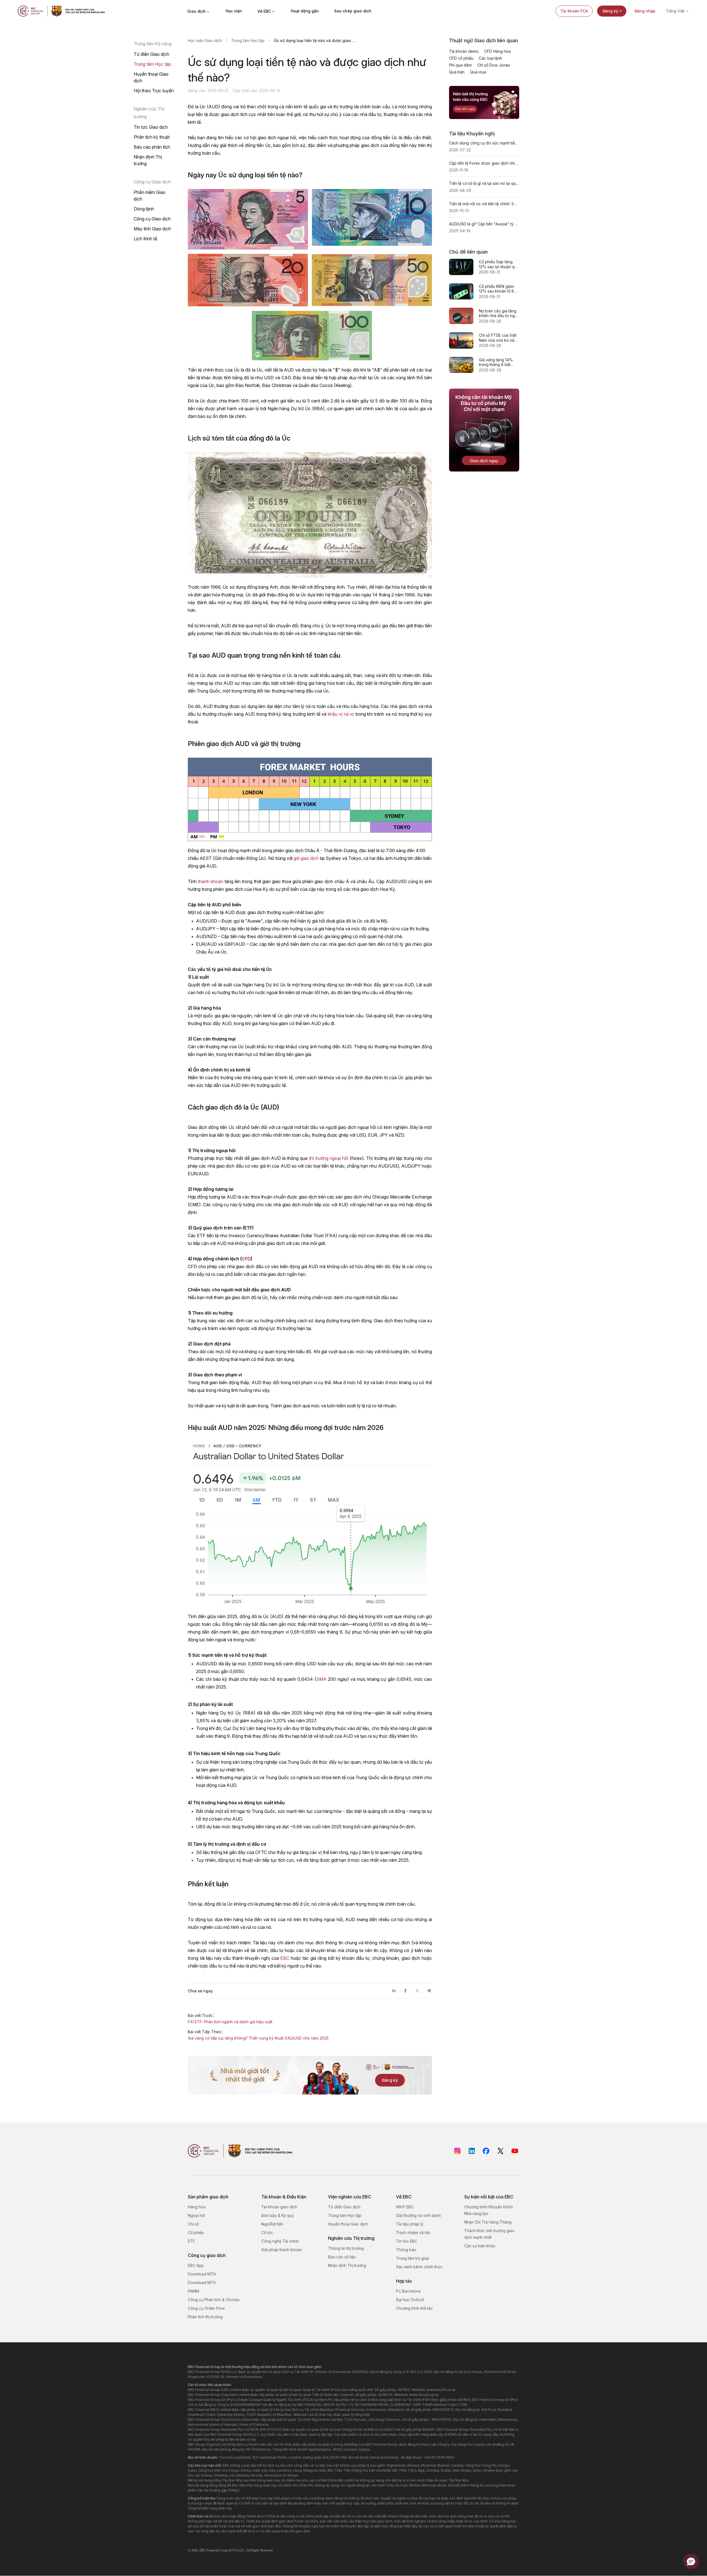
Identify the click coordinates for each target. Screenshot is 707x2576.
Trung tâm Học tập (152, 64)
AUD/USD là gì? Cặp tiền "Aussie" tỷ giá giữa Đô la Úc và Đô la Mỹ (484, 224)
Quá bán (457, 72)
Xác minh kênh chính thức (419, 2267)
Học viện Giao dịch (205, 40)
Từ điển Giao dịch (151, 54)
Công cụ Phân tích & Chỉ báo (214, 2300)
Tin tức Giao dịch (151, 127)
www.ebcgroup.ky (424, 2395)
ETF (191, 2241)
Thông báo (406, 2250)
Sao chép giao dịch (353, 11)
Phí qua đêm (460, 65)
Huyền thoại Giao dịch (151, 77)
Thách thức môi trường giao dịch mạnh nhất (489, 2234)
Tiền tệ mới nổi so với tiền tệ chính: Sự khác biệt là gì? (484, 204)
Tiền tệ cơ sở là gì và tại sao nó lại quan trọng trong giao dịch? (484, 183)
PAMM (193, 2291)
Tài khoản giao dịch (279, 2207)
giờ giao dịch (306, 858)
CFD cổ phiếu (461, 58)
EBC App (196, 2265)
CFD (246, 1259)
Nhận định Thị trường (148, 160)
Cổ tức (267, 2233)
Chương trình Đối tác (414, 2308)
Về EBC (264, 11)
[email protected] (384, 2457)
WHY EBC (405, 2207)
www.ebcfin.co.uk (441, 2390)
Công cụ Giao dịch (152, 219)
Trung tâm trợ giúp (413, 2258)
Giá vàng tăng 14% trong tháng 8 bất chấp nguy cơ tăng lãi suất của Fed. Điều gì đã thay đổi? (498, 362)
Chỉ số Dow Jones (494, 65)
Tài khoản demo (464, 51)
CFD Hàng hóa (497, 51)
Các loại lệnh (490, 58)
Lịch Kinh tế (145, 239)
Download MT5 (202, 2283)
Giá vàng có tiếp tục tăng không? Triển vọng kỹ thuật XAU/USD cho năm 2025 (258, 2038)
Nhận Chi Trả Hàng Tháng (488, 2222)
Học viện (234, 11)
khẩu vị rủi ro (341, 714)
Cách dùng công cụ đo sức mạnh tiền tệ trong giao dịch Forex (484, 143)
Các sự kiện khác (480, 2246)
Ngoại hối (196, 2215)
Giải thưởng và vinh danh (418, 2215)
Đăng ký (610, 11)
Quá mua (478, 72)
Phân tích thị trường (205, 2317)
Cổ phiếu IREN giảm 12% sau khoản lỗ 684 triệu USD (499, 289)
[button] (691, 2561)
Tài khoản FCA (574, 11)
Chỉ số (193, 2224)
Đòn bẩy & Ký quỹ (278, 2215)
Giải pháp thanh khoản (282, 2250)
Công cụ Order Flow (206, 2308)
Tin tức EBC (407, 2241)
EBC (285, 1958)
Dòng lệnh (144, 209)
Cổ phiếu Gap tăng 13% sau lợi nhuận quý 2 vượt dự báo (499, 264)
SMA (321, 1679)
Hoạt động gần (305, 11)
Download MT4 (202, 2274)
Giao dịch (196, 11)
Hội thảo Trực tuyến (154, 91)
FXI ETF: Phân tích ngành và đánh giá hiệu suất (230, 2022)
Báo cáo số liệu (342, 2257)
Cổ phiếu (196, 2233)
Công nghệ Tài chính (280, 2241)
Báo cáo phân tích (152, 147)
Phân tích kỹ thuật (152, 137)
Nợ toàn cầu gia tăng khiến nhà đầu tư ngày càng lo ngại (499, 313)
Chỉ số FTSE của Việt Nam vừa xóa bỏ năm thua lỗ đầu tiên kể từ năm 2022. (498, 338)
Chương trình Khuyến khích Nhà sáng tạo (489, 2210)
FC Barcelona (408, 2291)
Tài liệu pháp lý (410, 2224)
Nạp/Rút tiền (272, 2224)
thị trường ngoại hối (329, 1158)
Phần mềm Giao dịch (150, 196)
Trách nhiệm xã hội (413, 2233)
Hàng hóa (197, 2207)
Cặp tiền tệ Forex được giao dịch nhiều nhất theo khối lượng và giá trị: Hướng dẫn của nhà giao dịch (484, 163)
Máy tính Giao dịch (152, 229)
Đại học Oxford (410, 2300)
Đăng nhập (645, 11)
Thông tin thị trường (346, 2248)
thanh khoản (211, 881)
